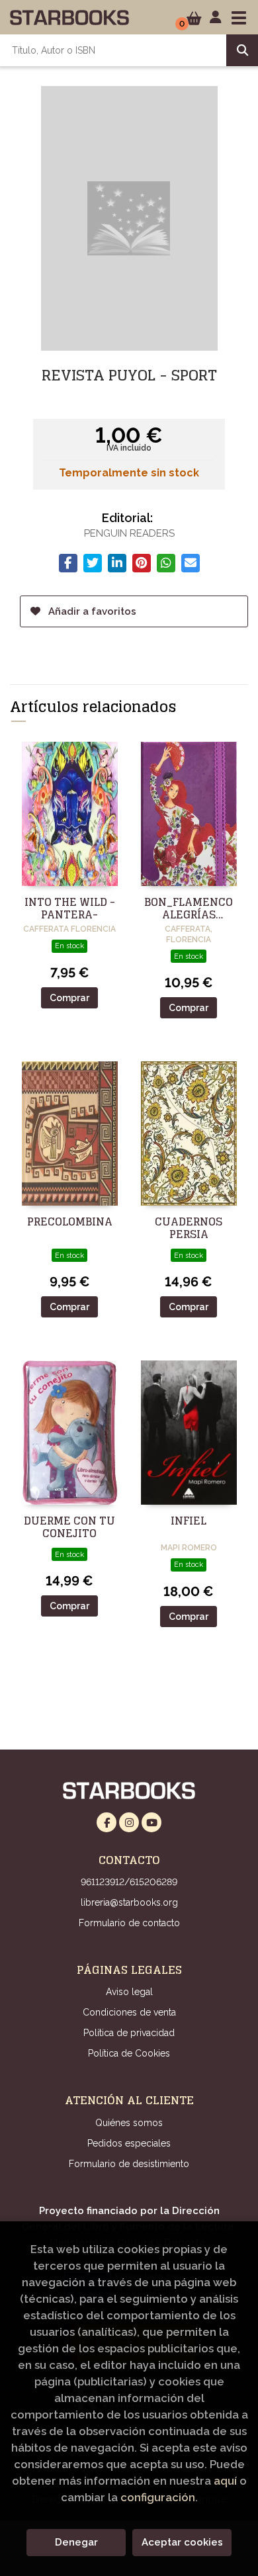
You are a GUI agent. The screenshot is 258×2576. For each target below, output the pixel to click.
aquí (225, 2481)
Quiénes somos (129, 2123)
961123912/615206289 (129, 1882)
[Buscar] (242, 50)
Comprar (69, 998)
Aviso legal (129, 1992)
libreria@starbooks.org (129, 1902)
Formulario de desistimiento (129, 2164)
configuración (158, 2497)
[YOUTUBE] (151, 1822)
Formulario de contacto (129, 1923)
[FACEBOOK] (107, 1822)
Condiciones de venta (129, 2012)
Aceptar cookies (182, 2542)
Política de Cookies (129, 2053)
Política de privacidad (129, 2033)
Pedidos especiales (129, 2143)
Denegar (76, 2542)
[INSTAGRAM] (129, 1822)
